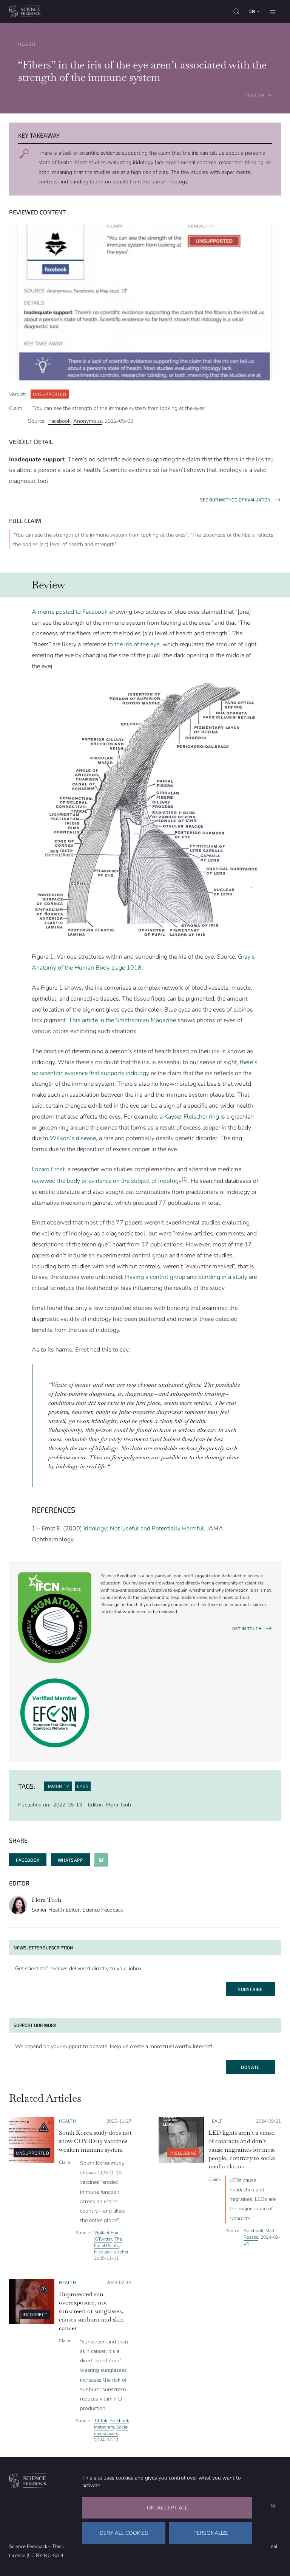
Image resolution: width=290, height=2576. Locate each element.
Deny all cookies (124, 2533)
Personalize (211, 2533)
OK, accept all (167, 2508)
